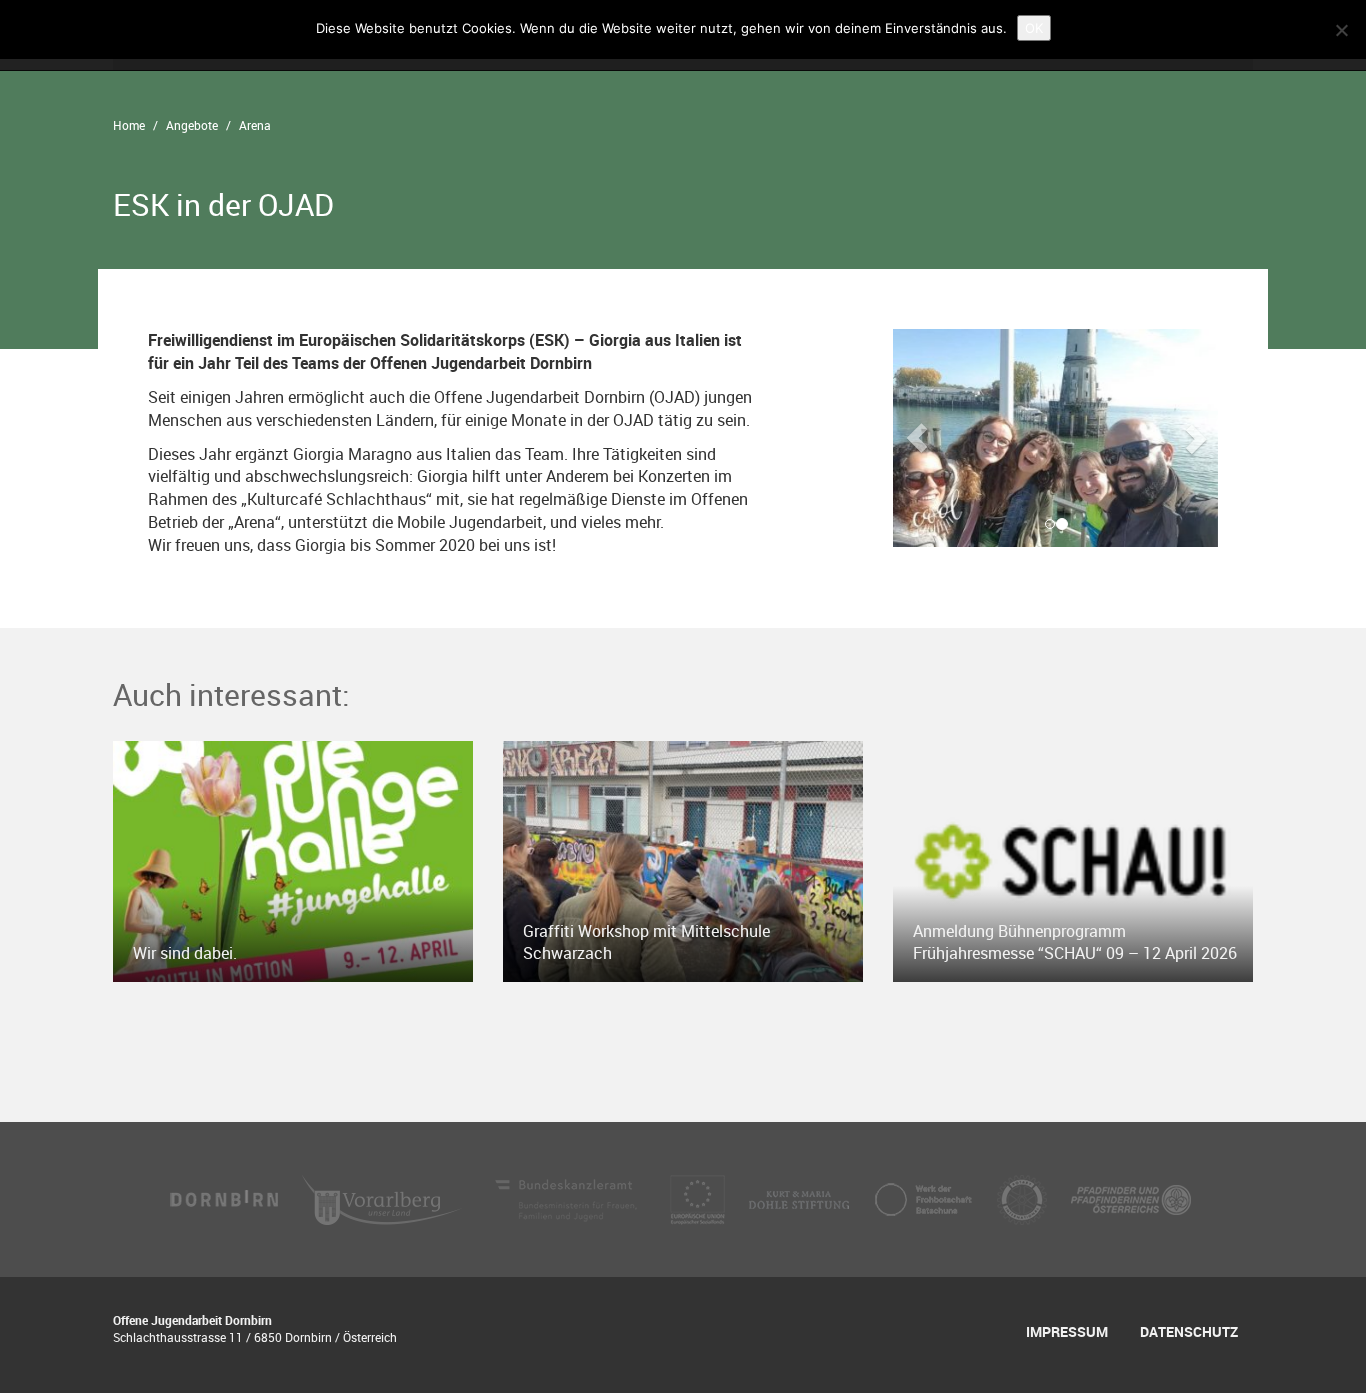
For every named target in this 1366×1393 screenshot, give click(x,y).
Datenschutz (1189, 1331)
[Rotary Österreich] (1024, 1198)
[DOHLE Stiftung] (801, 1198)
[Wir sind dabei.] (293, 860)
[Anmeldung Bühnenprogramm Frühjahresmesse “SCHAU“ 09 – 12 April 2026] (1073, 860)
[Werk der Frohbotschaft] (925, 1198)
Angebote (192, 125)
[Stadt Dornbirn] (225, 1198)
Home (129, 125)
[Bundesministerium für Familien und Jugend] (568, 1198)
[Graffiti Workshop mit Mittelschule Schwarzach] (683, 860)
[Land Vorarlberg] (384, 1198)
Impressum (1067, 1331)
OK (1034, 28)
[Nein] (1341, 30)
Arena (255, 125)
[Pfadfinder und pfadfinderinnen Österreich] (1131, 1198)
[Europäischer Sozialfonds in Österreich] (699, 1198)
